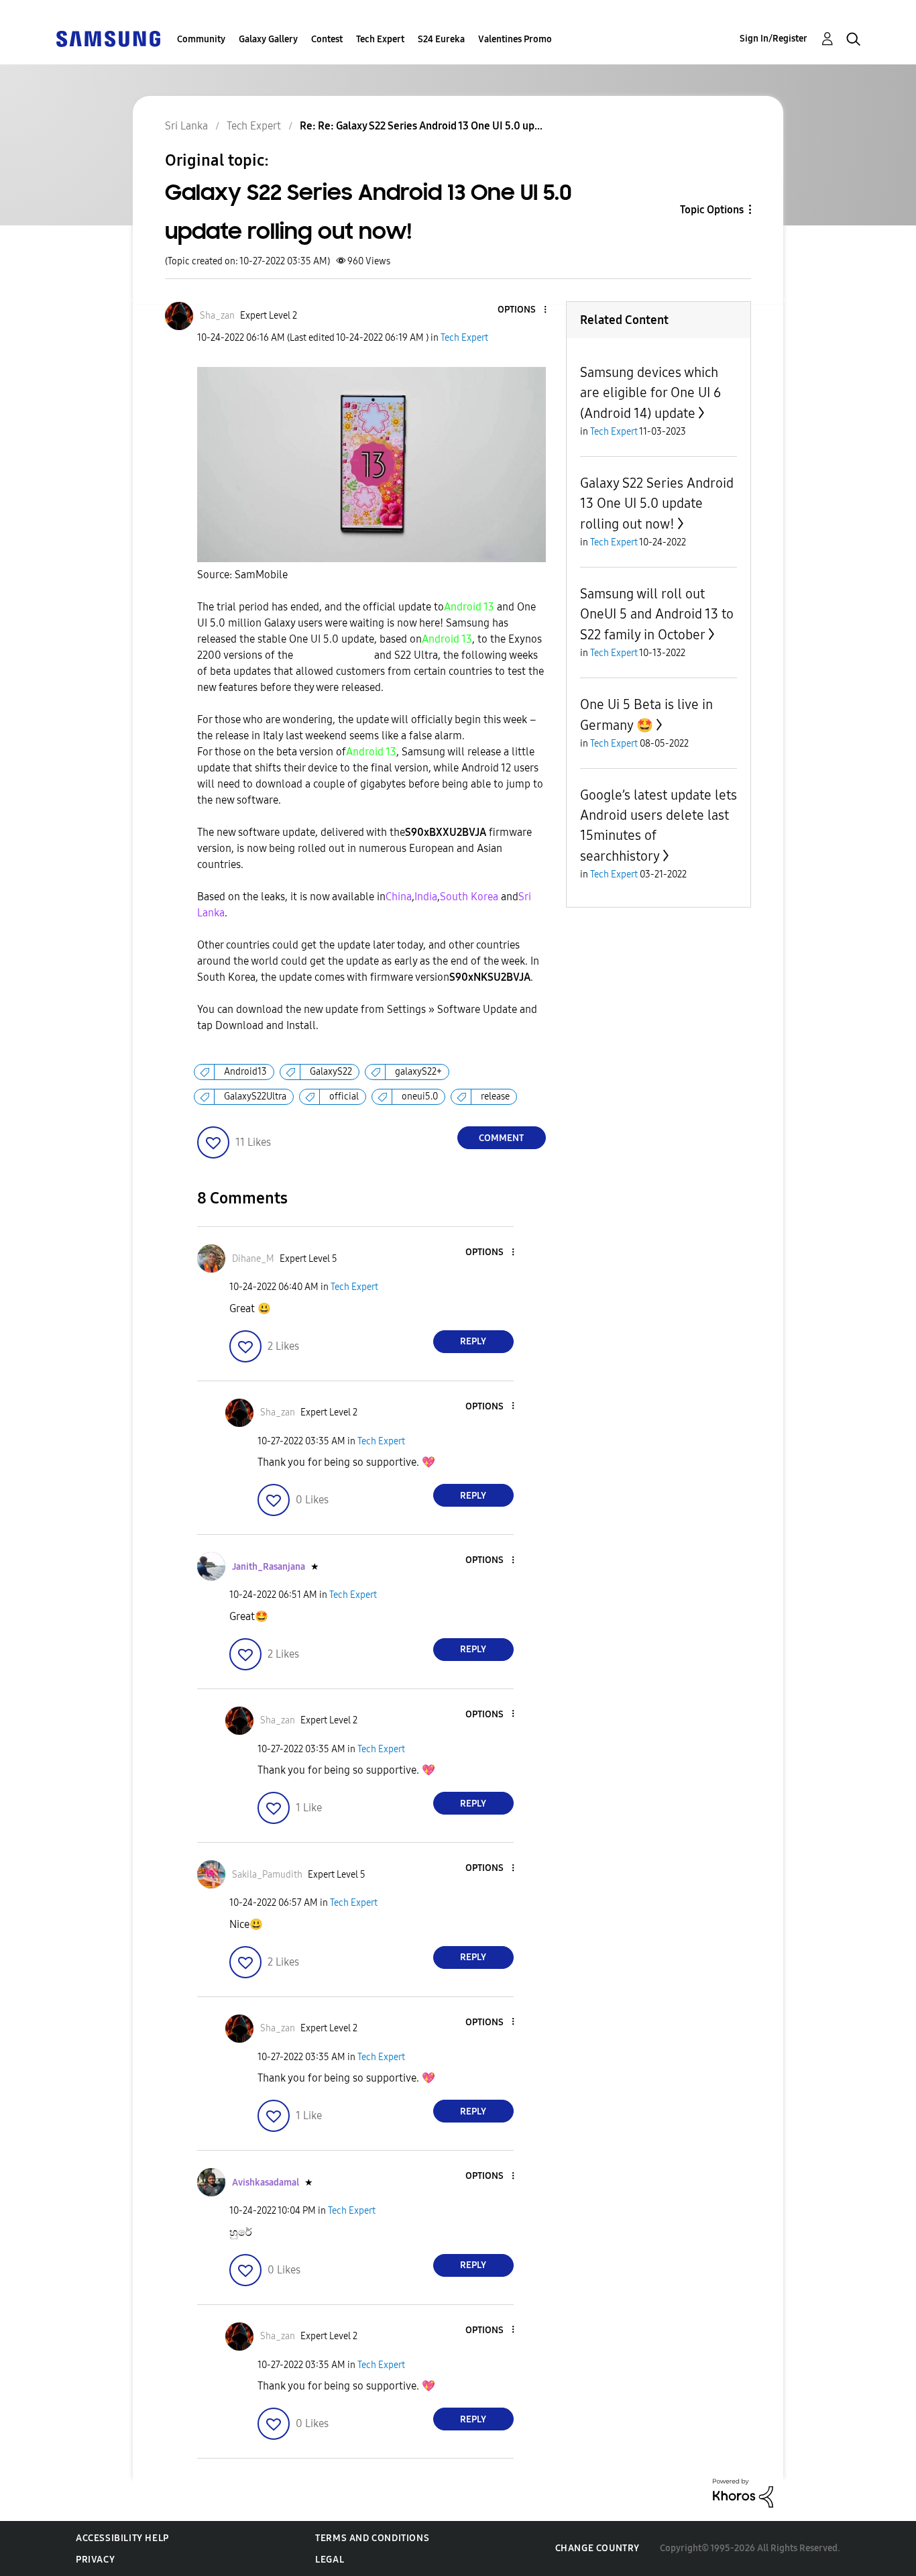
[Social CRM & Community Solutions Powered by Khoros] (743, 2492)
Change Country (597, 2548)
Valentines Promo (515, 39)
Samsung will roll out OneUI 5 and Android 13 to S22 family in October (657, 614)
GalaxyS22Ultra (255, 1096)
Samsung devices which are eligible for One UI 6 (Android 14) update (650, 393)
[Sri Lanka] (108, 38)
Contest (327, 39)
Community (201, 39)
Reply (473, 1341)
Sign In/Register (774, 39)
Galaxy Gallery (268, 39)
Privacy (95, 2560)
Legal (330, 2560)
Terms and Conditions (372, 2538)
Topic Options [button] (712, 210)
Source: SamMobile (242, 575)
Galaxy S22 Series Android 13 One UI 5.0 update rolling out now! (657, 503)
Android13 (245, 1072)
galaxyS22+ (418, 1072)
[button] (522, 310)
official (344, 1096)
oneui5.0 (420, 1096)
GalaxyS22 (331, 1072)
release (495, 1096)
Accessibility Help (122, 2538)
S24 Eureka (441, 39)
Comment (501, 1138)
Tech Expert (380, 39)
